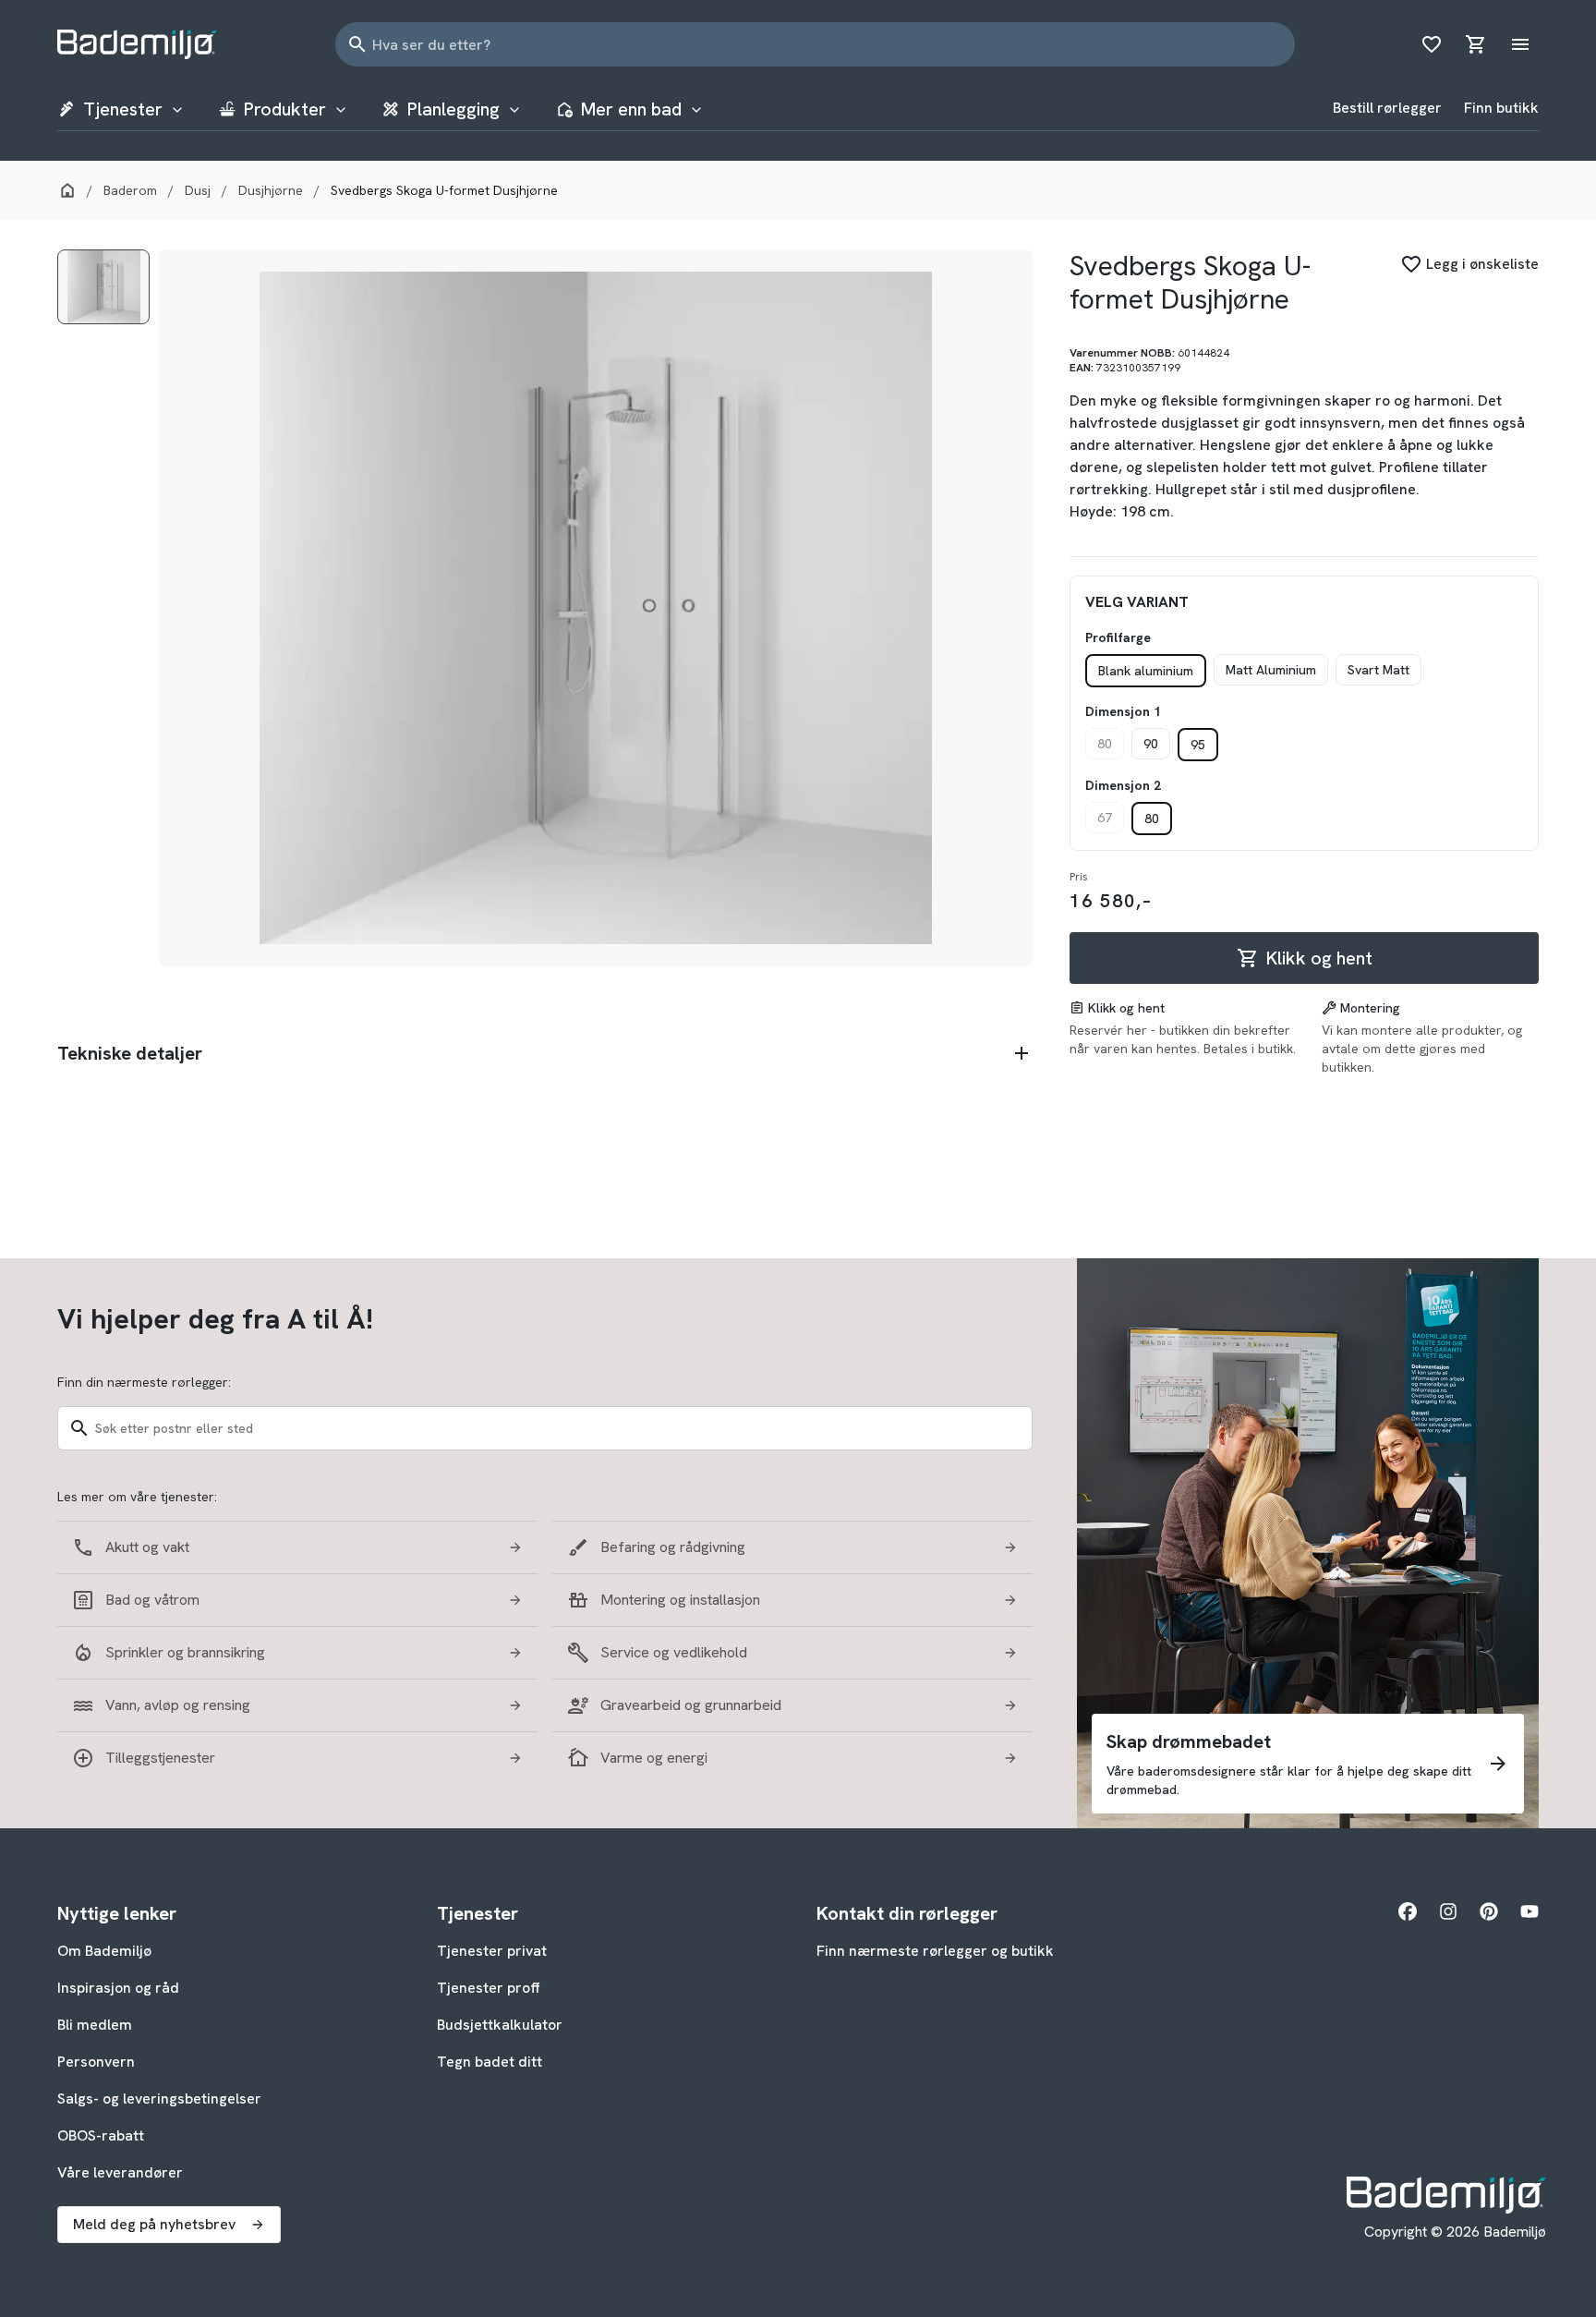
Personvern (96, 2062)
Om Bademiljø (104, 1951)
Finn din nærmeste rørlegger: (144, 1382)
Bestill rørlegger (1387, 108)
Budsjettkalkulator (500, 2025)
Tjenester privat (492, 1951)
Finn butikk (1501, 108)
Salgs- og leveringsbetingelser (159, 2099)
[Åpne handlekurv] (1476, 44)
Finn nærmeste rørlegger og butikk (935, 1951)
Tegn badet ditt (490, 2062)
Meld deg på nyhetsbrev (154, 2224)
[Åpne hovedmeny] (1520, 44)
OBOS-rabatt (101, 2135)
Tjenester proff (489, 1988)
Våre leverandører (120, 2172)
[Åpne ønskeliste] (1432, 44)
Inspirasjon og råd (118, 1988)
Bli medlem (95, 2025)
